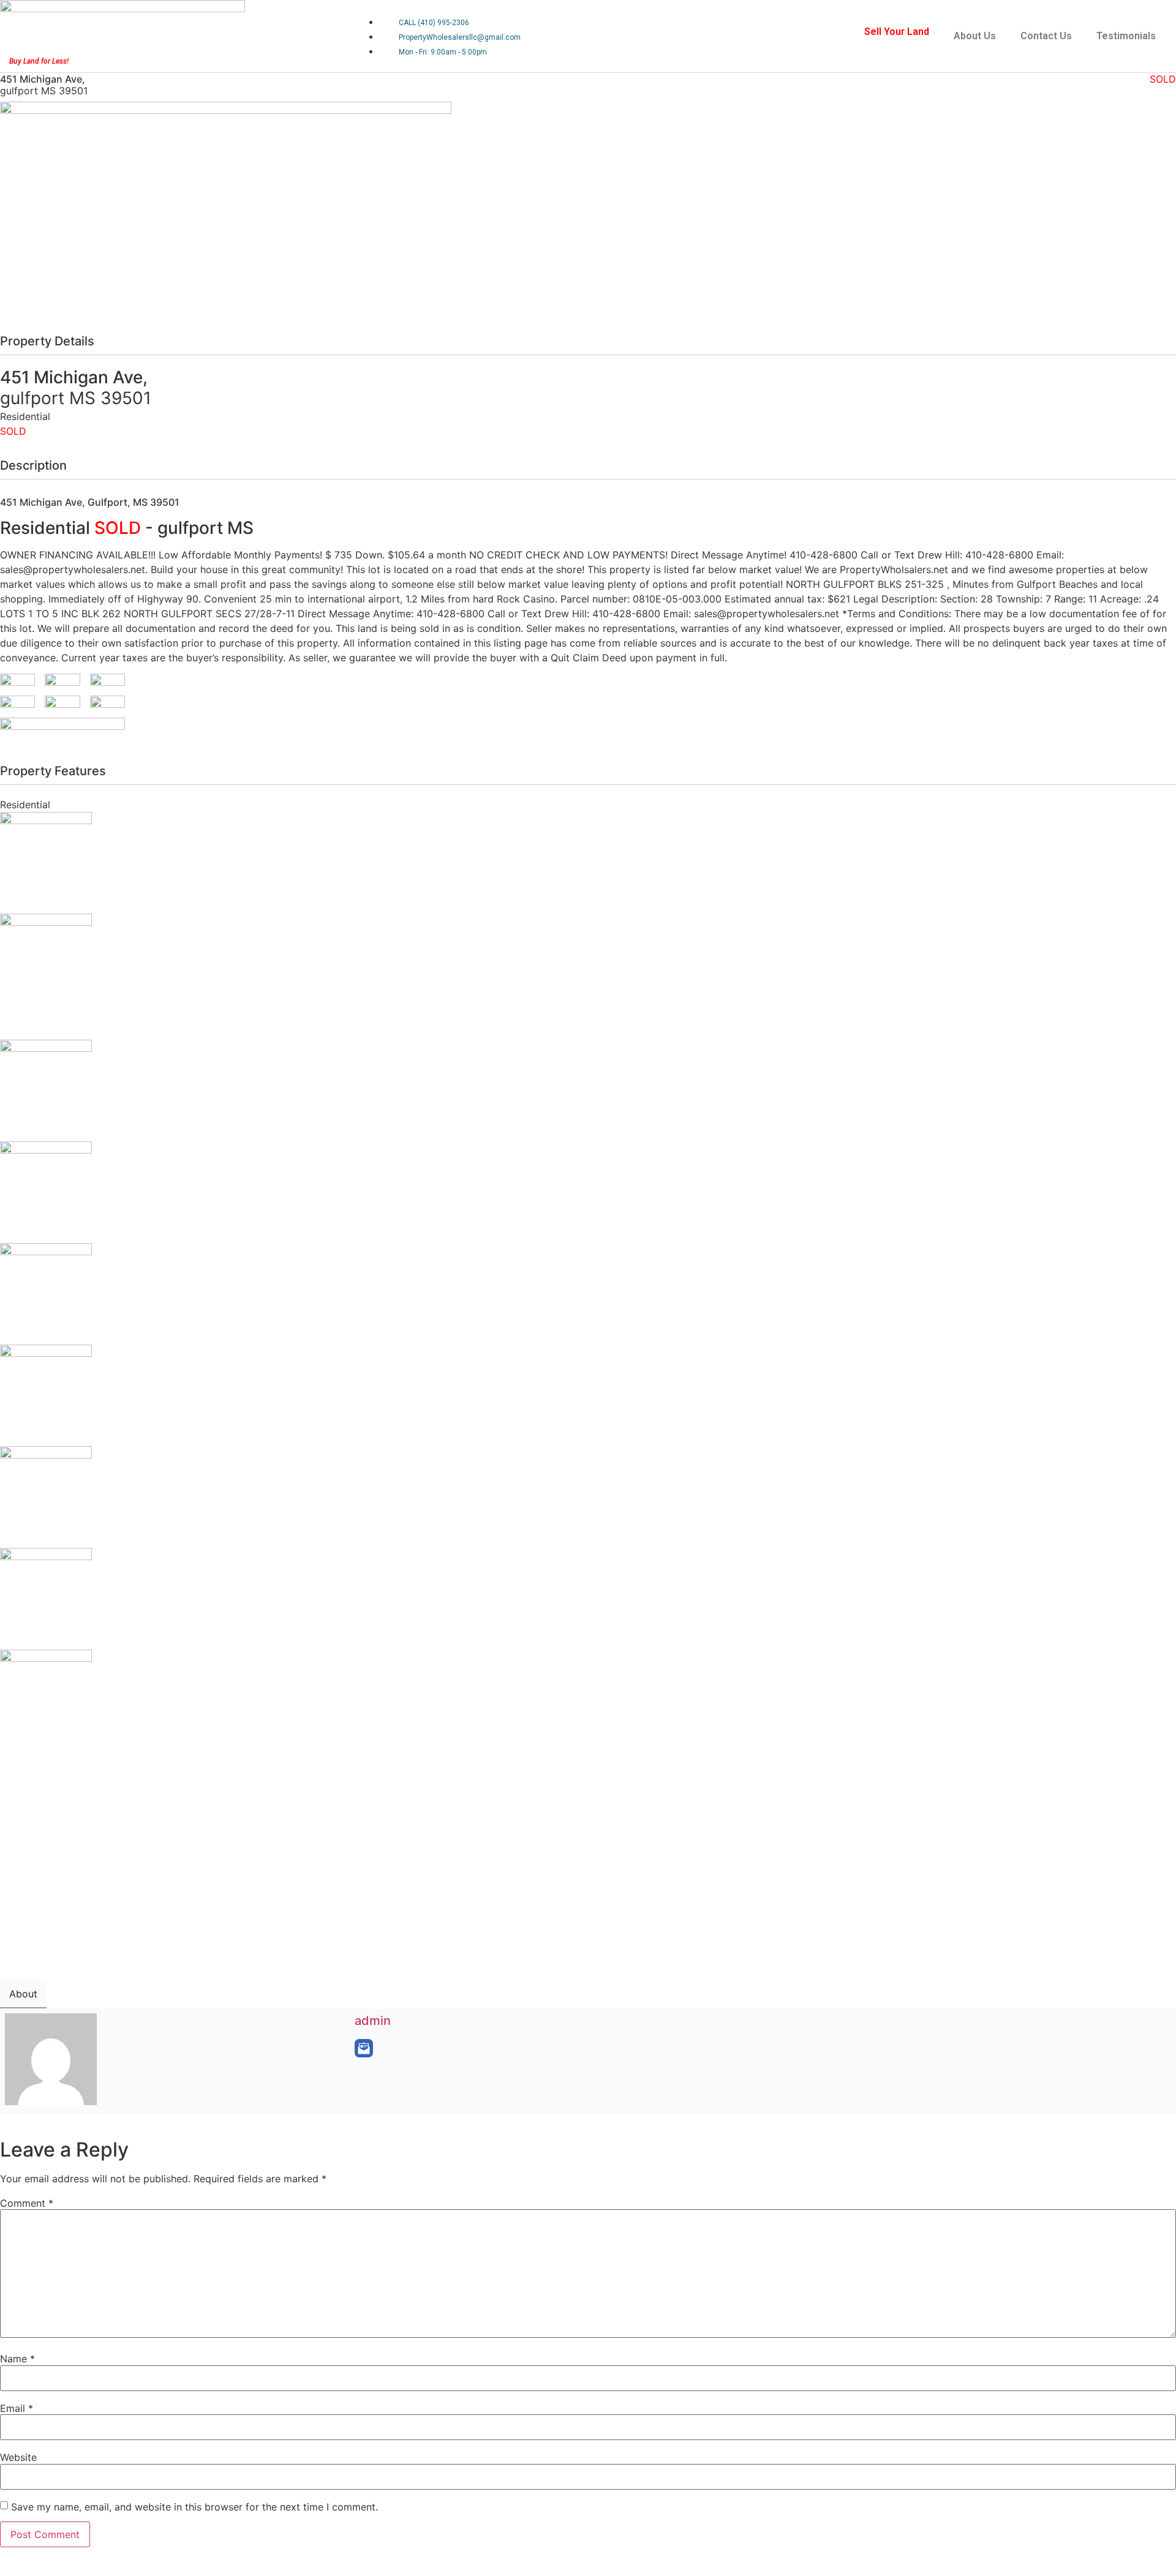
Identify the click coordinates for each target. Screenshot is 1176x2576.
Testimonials (1126, 36)
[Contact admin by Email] (364, 2048)
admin (373, 2021)
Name (17, 2359)
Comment (27, 2203)
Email (17, 2408)
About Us (975, 36)
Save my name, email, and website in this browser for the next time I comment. (194, 2507)
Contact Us (1046, 36)
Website (18, 2457)
